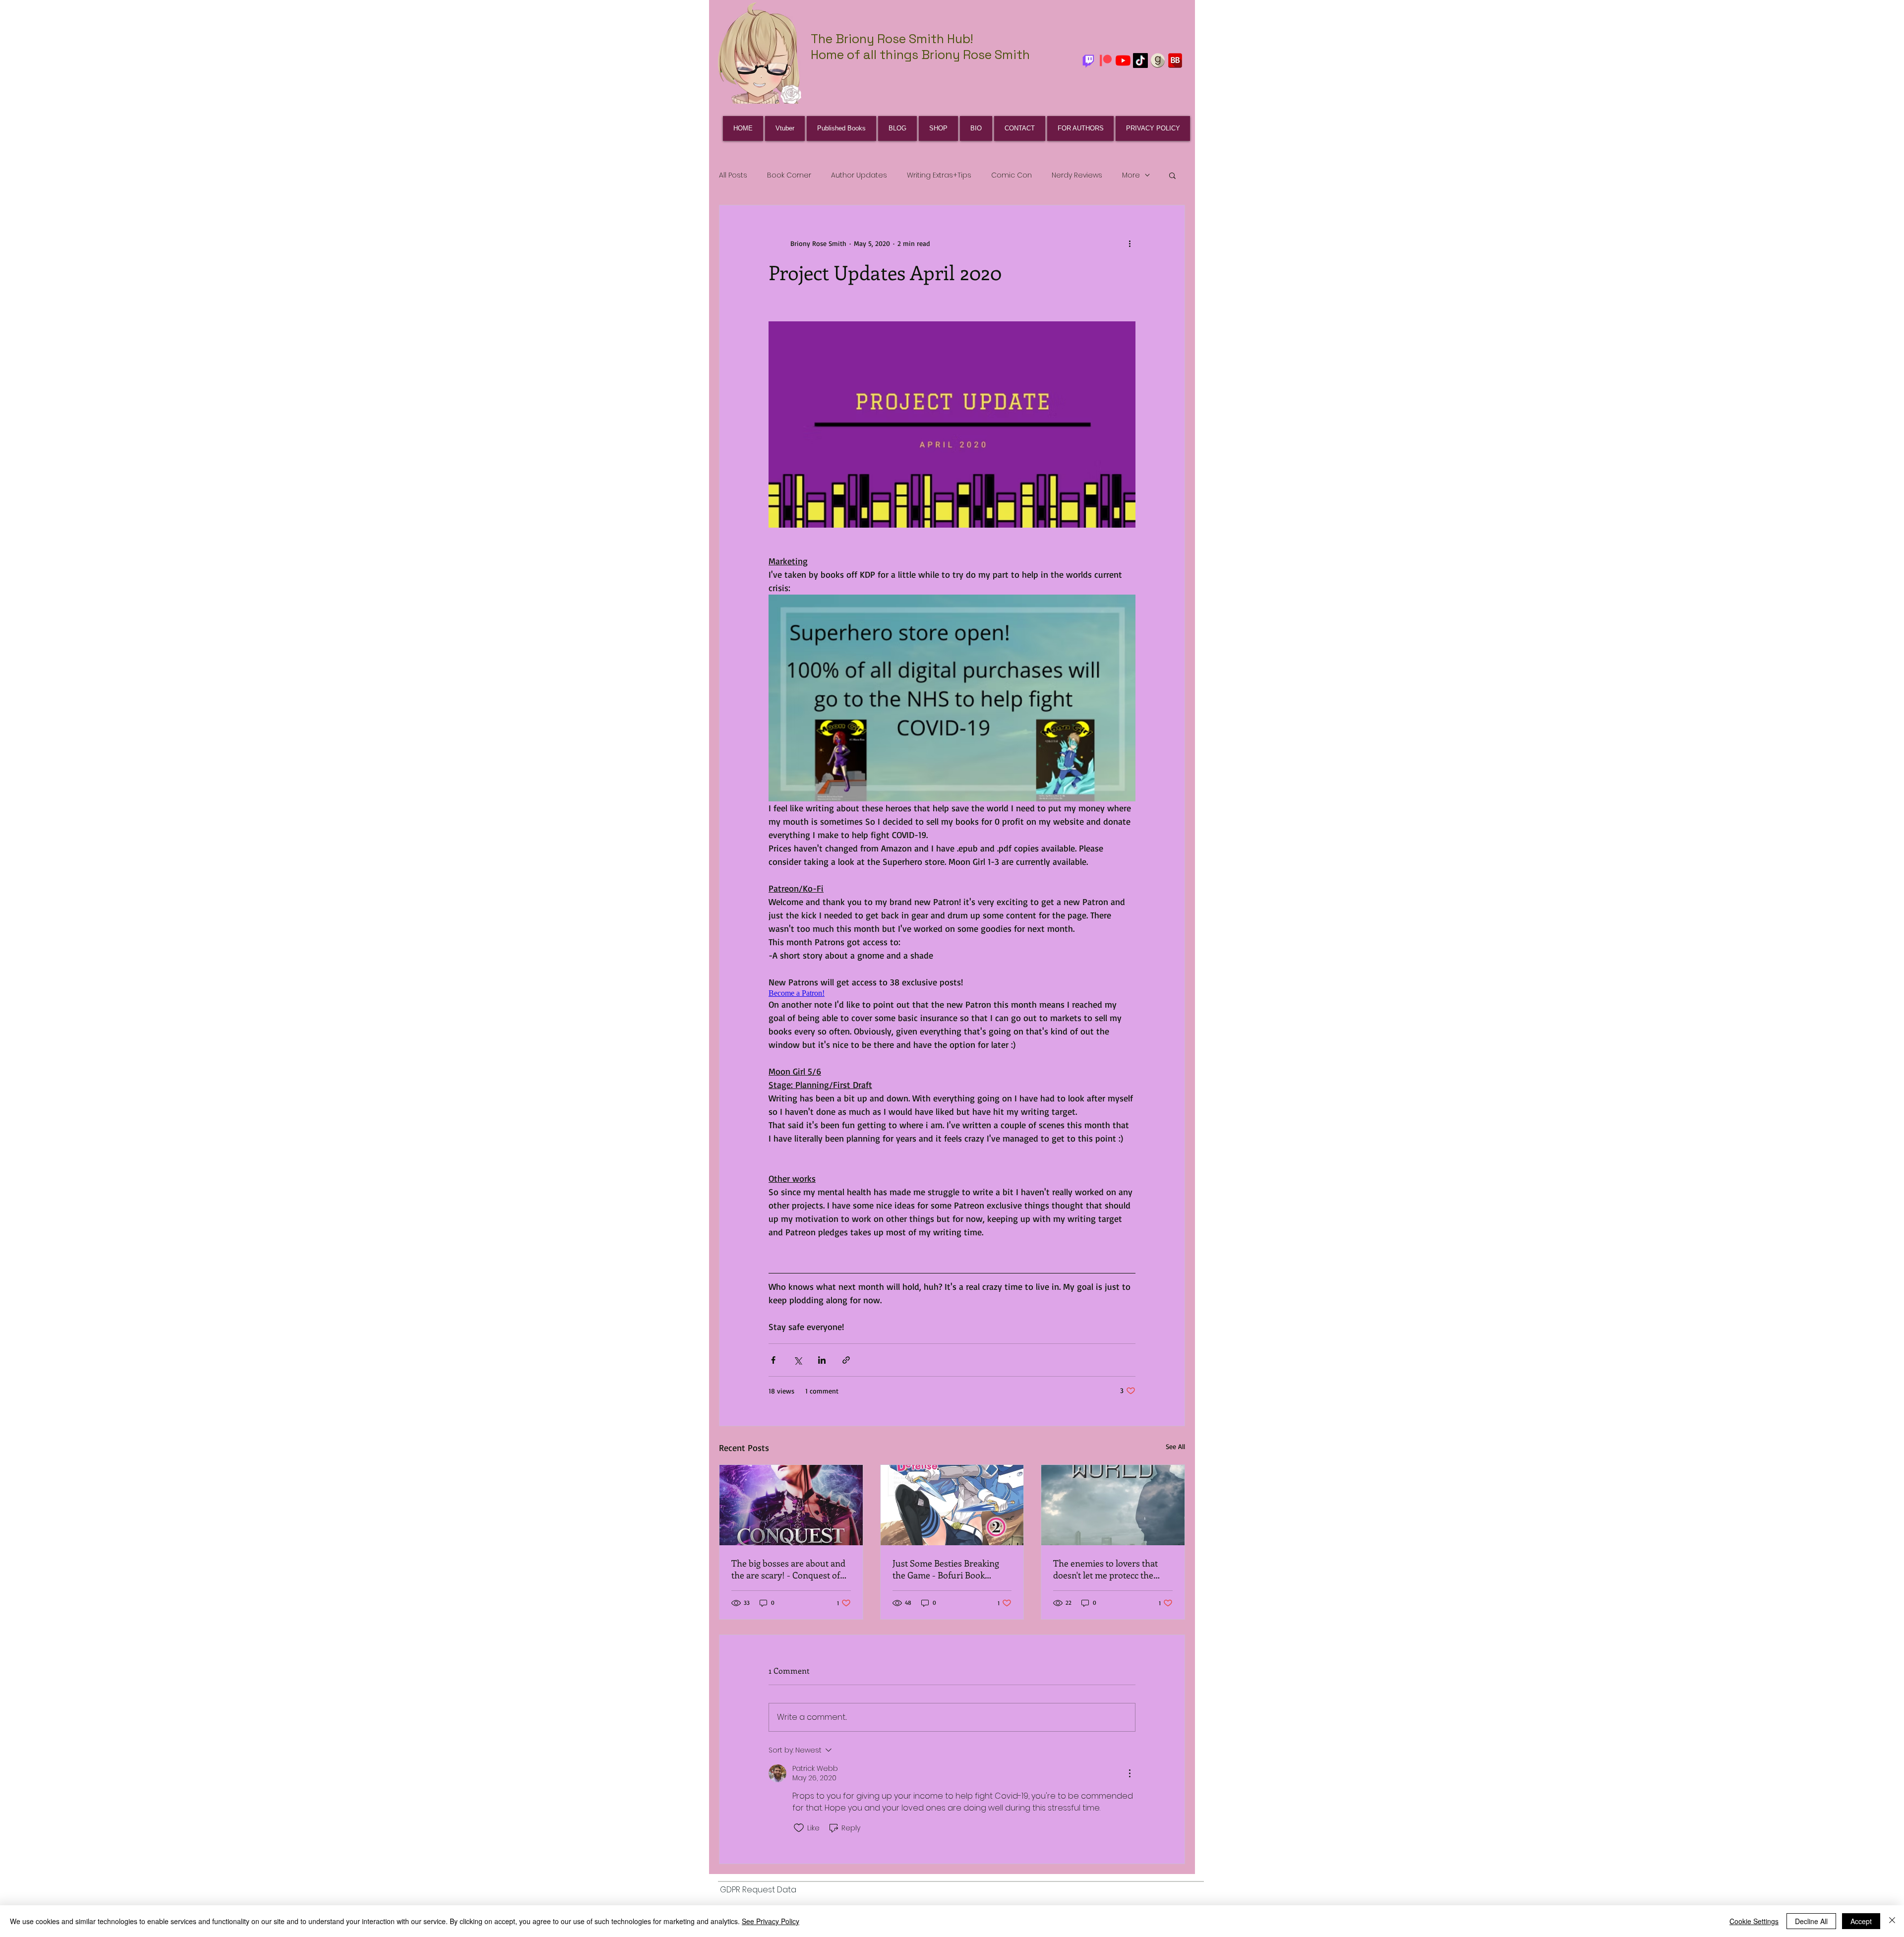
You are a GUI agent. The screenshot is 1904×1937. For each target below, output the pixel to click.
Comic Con (1011, 175)
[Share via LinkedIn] (822, 1360)
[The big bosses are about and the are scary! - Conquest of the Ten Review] (791, 1505)
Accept (1861, 1921)
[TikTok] (1140, 61)
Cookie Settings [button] (1754, 1921)
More (1131, 175)
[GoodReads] (1158, 61)
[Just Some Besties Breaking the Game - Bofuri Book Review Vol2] (952, 1505)
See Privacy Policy (771, 1921)
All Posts (733, 175)
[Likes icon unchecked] (799, 1828)
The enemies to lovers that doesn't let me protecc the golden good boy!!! (1105, 1569)
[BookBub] (1175, 61)
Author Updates (859, 175)
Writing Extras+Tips (939, 175)
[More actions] (1130, 243)
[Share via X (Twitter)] (798, 1360)
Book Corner (789, 175)
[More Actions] (1130, 1773)
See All (1175, 1446)
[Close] (1892, 1921)
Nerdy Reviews (1077, 175)
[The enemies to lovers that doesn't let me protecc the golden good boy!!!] (1113, 1505)
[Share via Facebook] (773, 1360)
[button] (1172, 175)
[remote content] (952, 993)
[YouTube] (1123, 61)
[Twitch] (1088, 61)
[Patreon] (1106, 61)
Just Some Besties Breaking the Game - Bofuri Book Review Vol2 (946, 1569)
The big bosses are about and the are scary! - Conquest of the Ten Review (788, 1569)
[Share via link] (846, 1360)
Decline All (1811, 1921)
